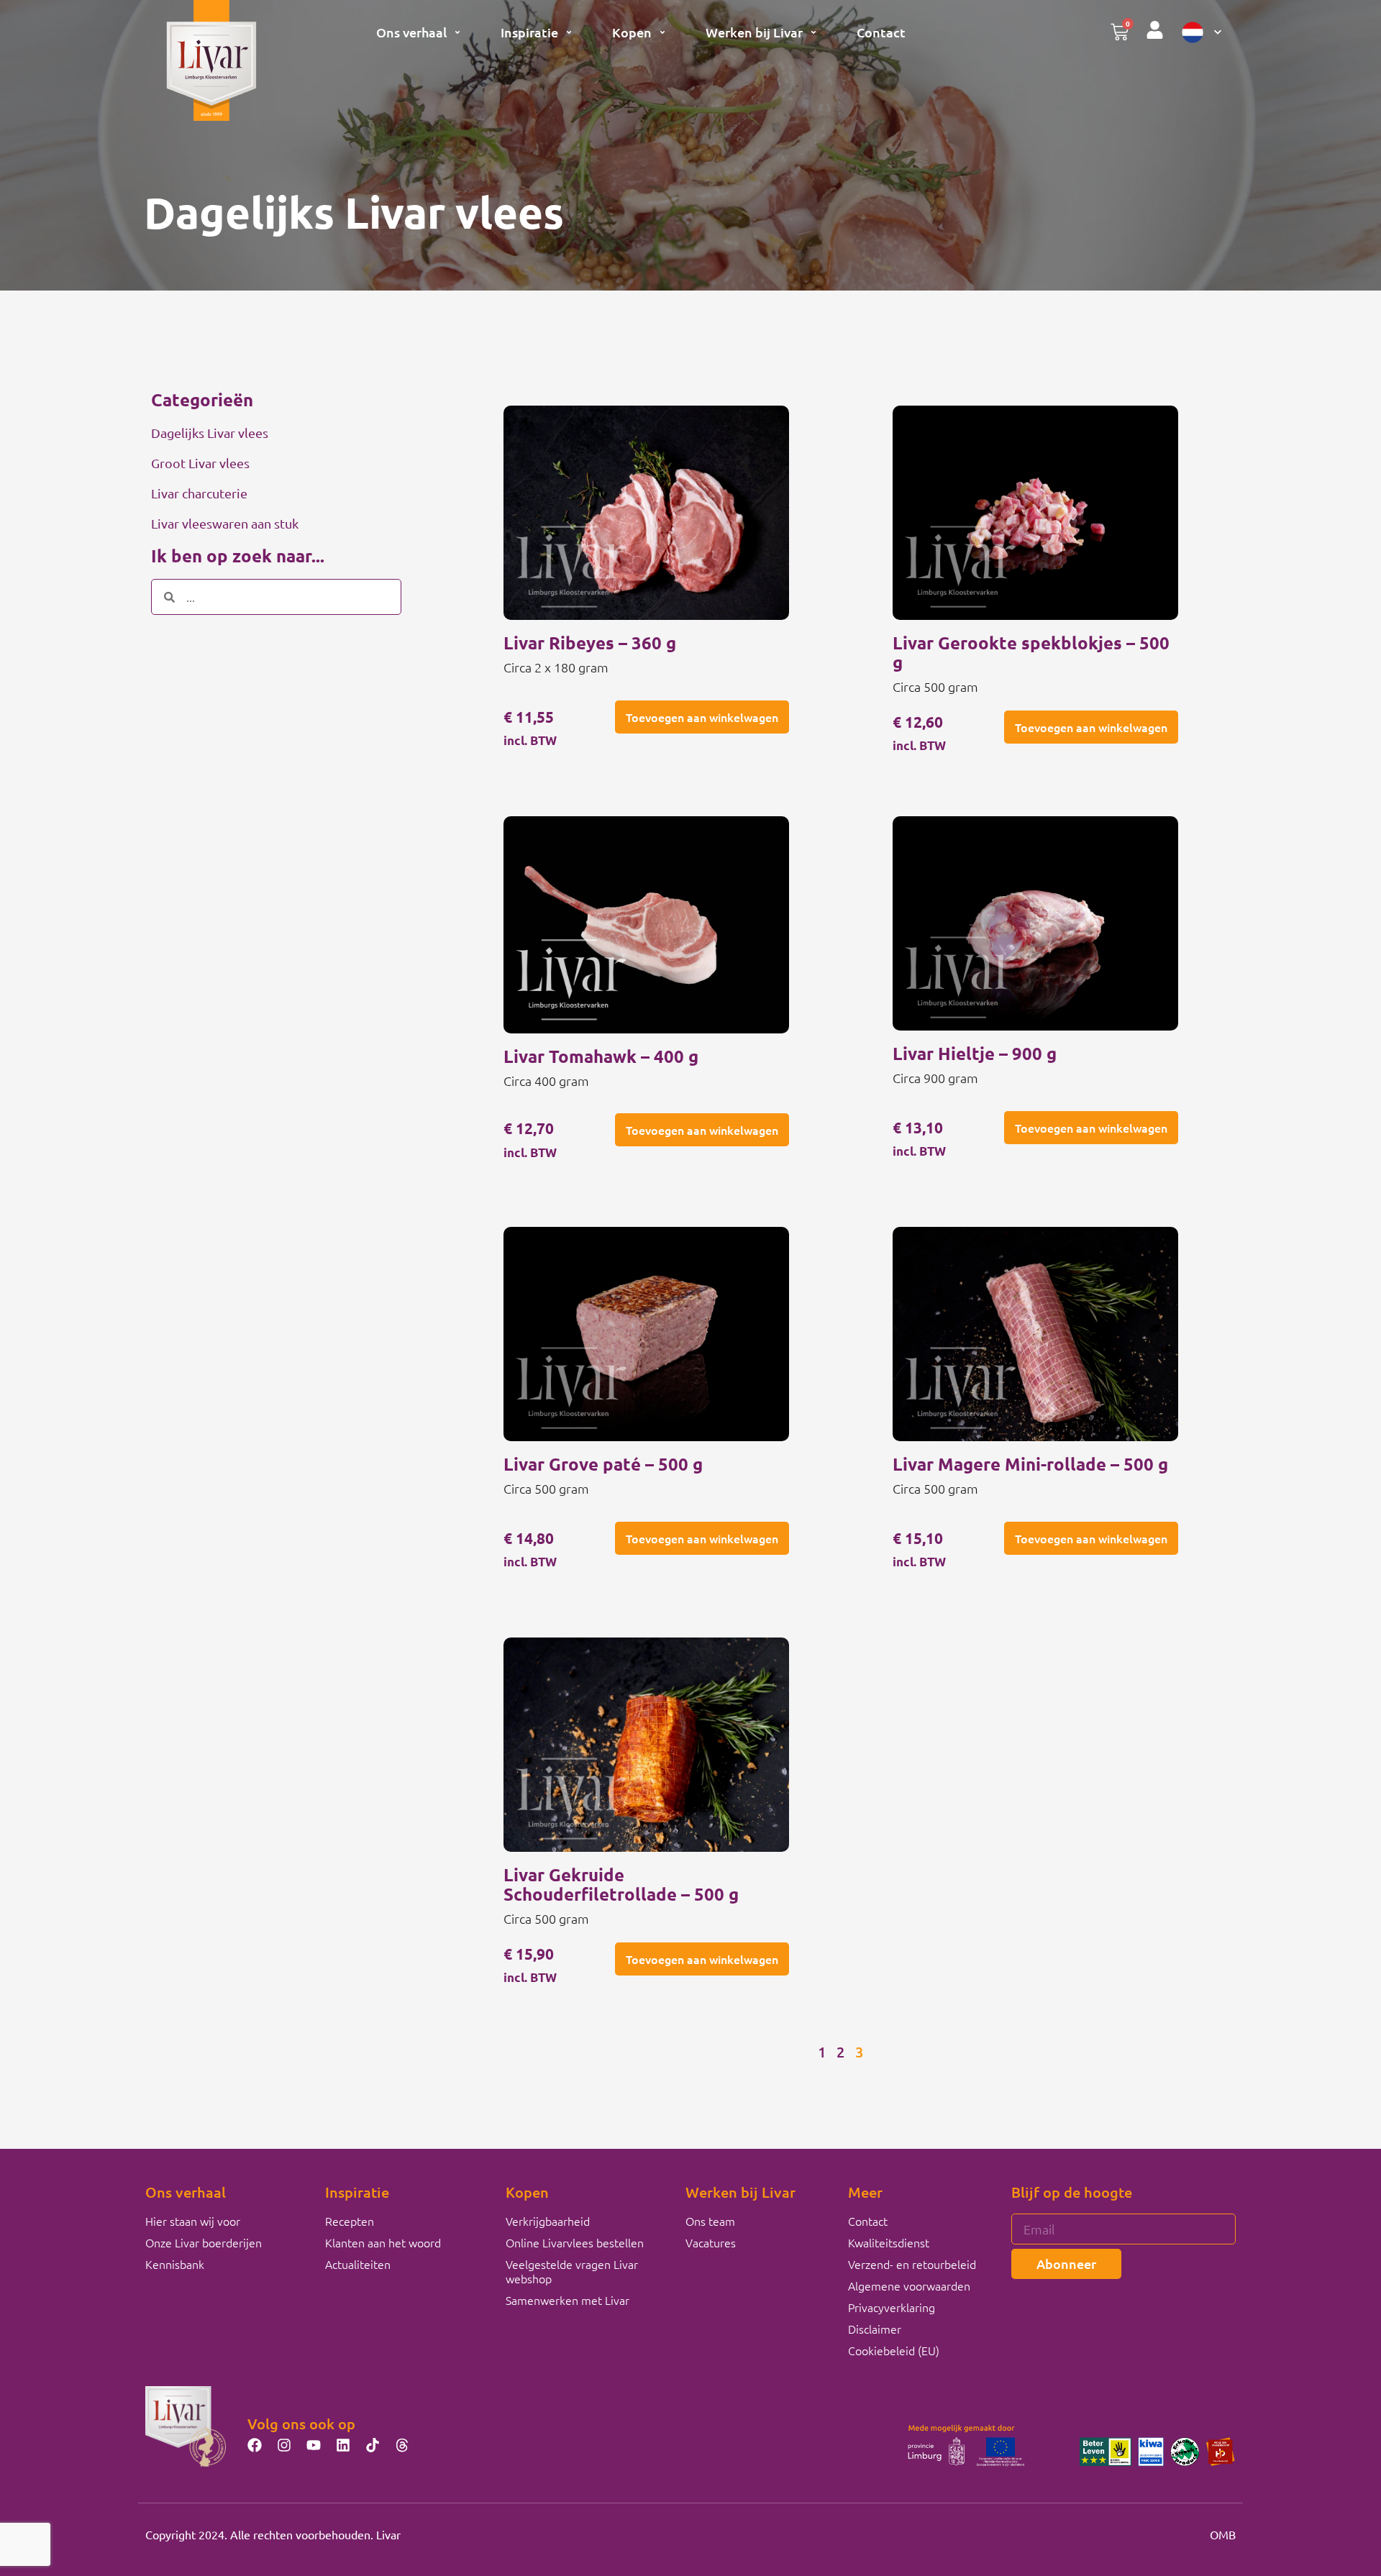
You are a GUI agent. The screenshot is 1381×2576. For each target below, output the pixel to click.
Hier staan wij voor (193, 2221)
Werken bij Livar (754, 32)
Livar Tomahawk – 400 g (601, 1056)
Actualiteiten (358, 2264)
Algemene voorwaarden (909, 2285)
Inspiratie (529, 32)
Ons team (710, 2221)
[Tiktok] (373, 2445)
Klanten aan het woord (383, 2242)
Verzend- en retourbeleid (912, 2264)
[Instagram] (284, 2445)
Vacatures (711, 2242)
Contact (881, 32)
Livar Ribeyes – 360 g (590, 643)
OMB (1223, 2534)
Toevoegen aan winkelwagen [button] (702, 717)
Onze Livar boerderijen (204, 2242)
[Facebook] (255, 2445)
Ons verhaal (411, 32)
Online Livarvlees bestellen (575, 2242)
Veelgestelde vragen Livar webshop (572, 2271)
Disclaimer (875, 2329)
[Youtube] (314, 2445)
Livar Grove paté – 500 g (603, 1464)
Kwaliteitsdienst (889, 2242)
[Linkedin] (343, 2445)
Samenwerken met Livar (568, 2300)
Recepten (350, 2221)
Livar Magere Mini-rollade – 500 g (1030, 1464)
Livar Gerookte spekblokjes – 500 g (1031, 652)
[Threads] (402, 2445)
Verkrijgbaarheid (548, 2221)
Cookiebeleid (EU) (894, 2350)
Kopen (632, 32)
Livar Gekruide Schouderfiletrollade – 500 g (621, 1884)
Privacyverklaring (892, 2307)
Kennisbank (175, 2264)
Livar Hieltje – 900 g (975, 1053)
